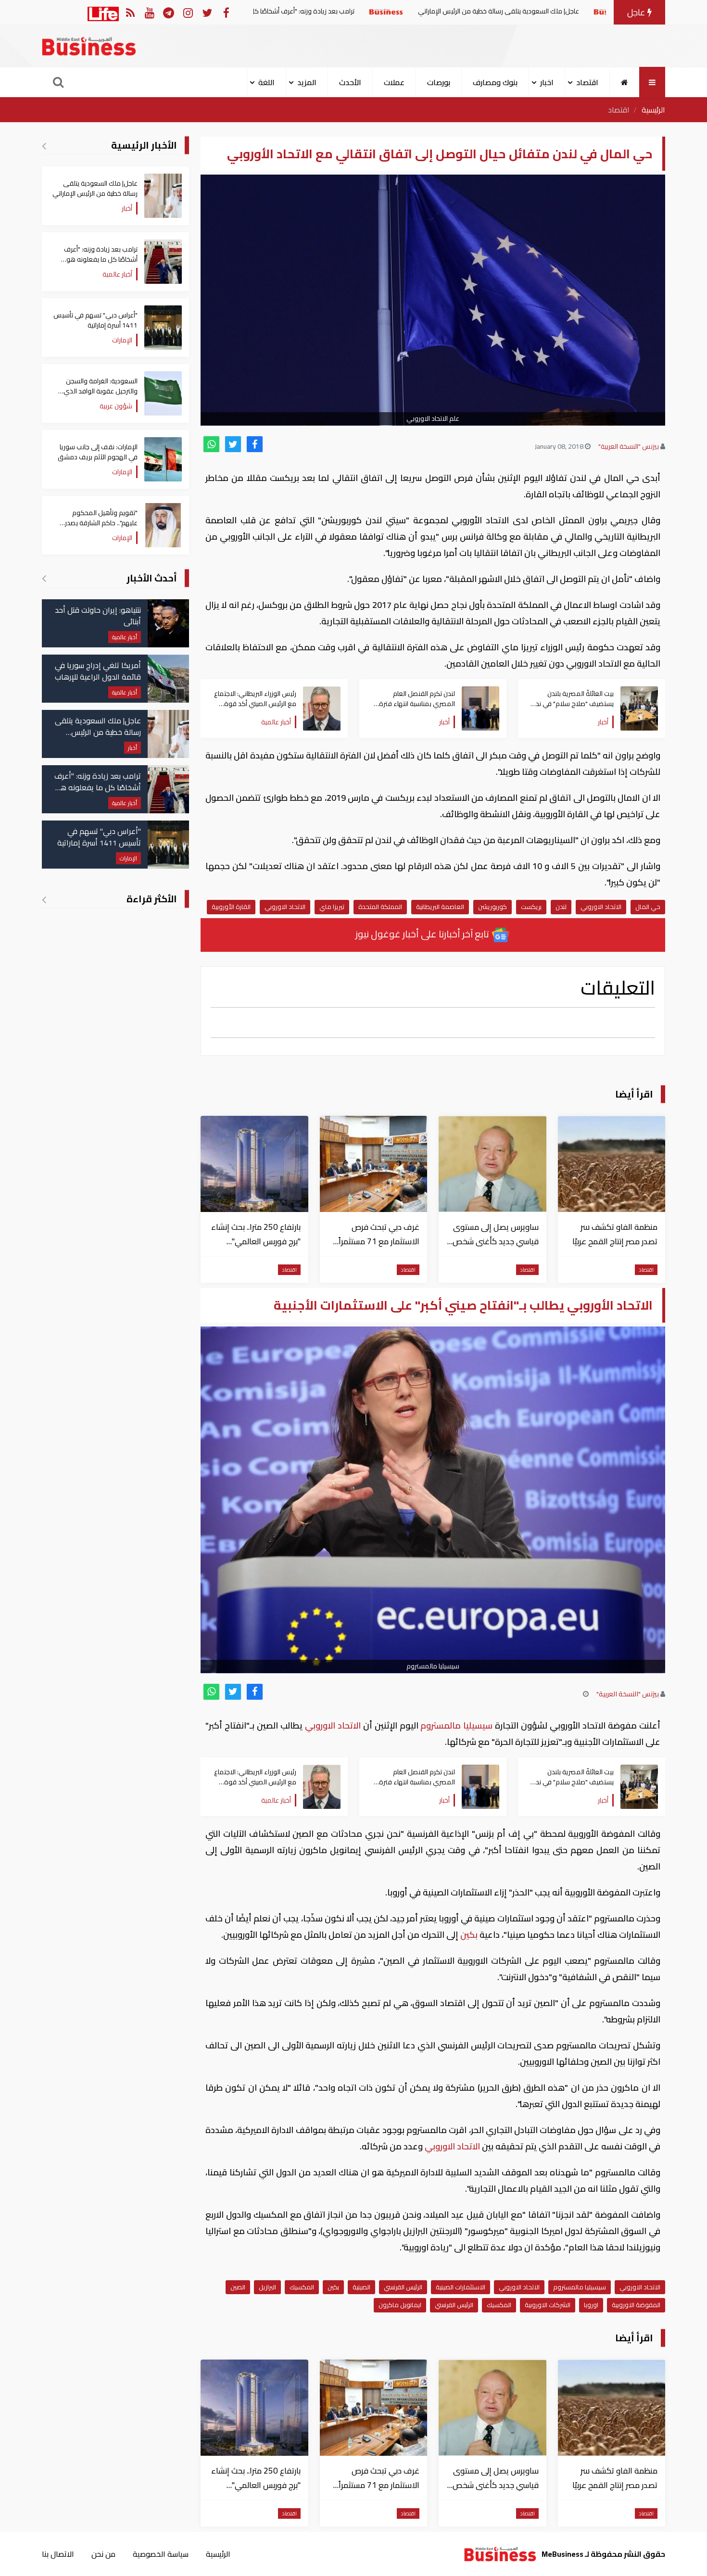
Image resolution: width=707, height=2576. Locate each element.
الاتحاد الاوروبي (601, 907)
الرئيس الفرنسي (403, 2287)
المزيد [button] (307, 82)
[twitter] (233, 444)
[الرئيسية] (625, 82)
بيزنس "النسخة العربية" (629, 446)
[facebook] (255, 444)
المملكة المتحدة (380, 907)
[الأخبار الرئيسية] (44, 146)
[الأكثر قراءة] (44, 899)
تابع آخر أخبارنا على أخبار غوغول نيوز (423, 934)
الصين (238, 2287)
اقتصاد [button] (587, 82)
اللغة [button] (266, 82)
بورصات (439, 82)
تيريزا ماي (332, 907)
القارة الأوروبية (231, 907)
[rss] (130, 12)
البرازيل (267, 2287)
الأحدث (350, 82)
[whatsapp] (211, 444)
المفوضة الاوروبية (636, 2305)
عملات (394, 82)
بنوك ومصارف (495, 82)
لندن (561, 907)
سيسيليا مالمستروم (457, 1725)
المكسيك (302, 2287)
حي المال (648, 907)
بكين (469, 1935)
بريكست (531, 907)
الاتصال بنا (58, 2554)
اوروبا (591, 2305)
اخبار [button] (547, 82)
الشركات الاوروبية (548, 2305)
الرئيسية (653, 110)
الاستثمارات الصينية (461, 2287)
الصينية (361, 2287)
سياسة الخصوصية (161, 2554)
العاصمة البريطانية (440, 907)
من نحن (103, 2554)
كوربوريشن (492, 907)
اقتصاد (619, 110)
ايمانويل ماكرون (400, 2305)
